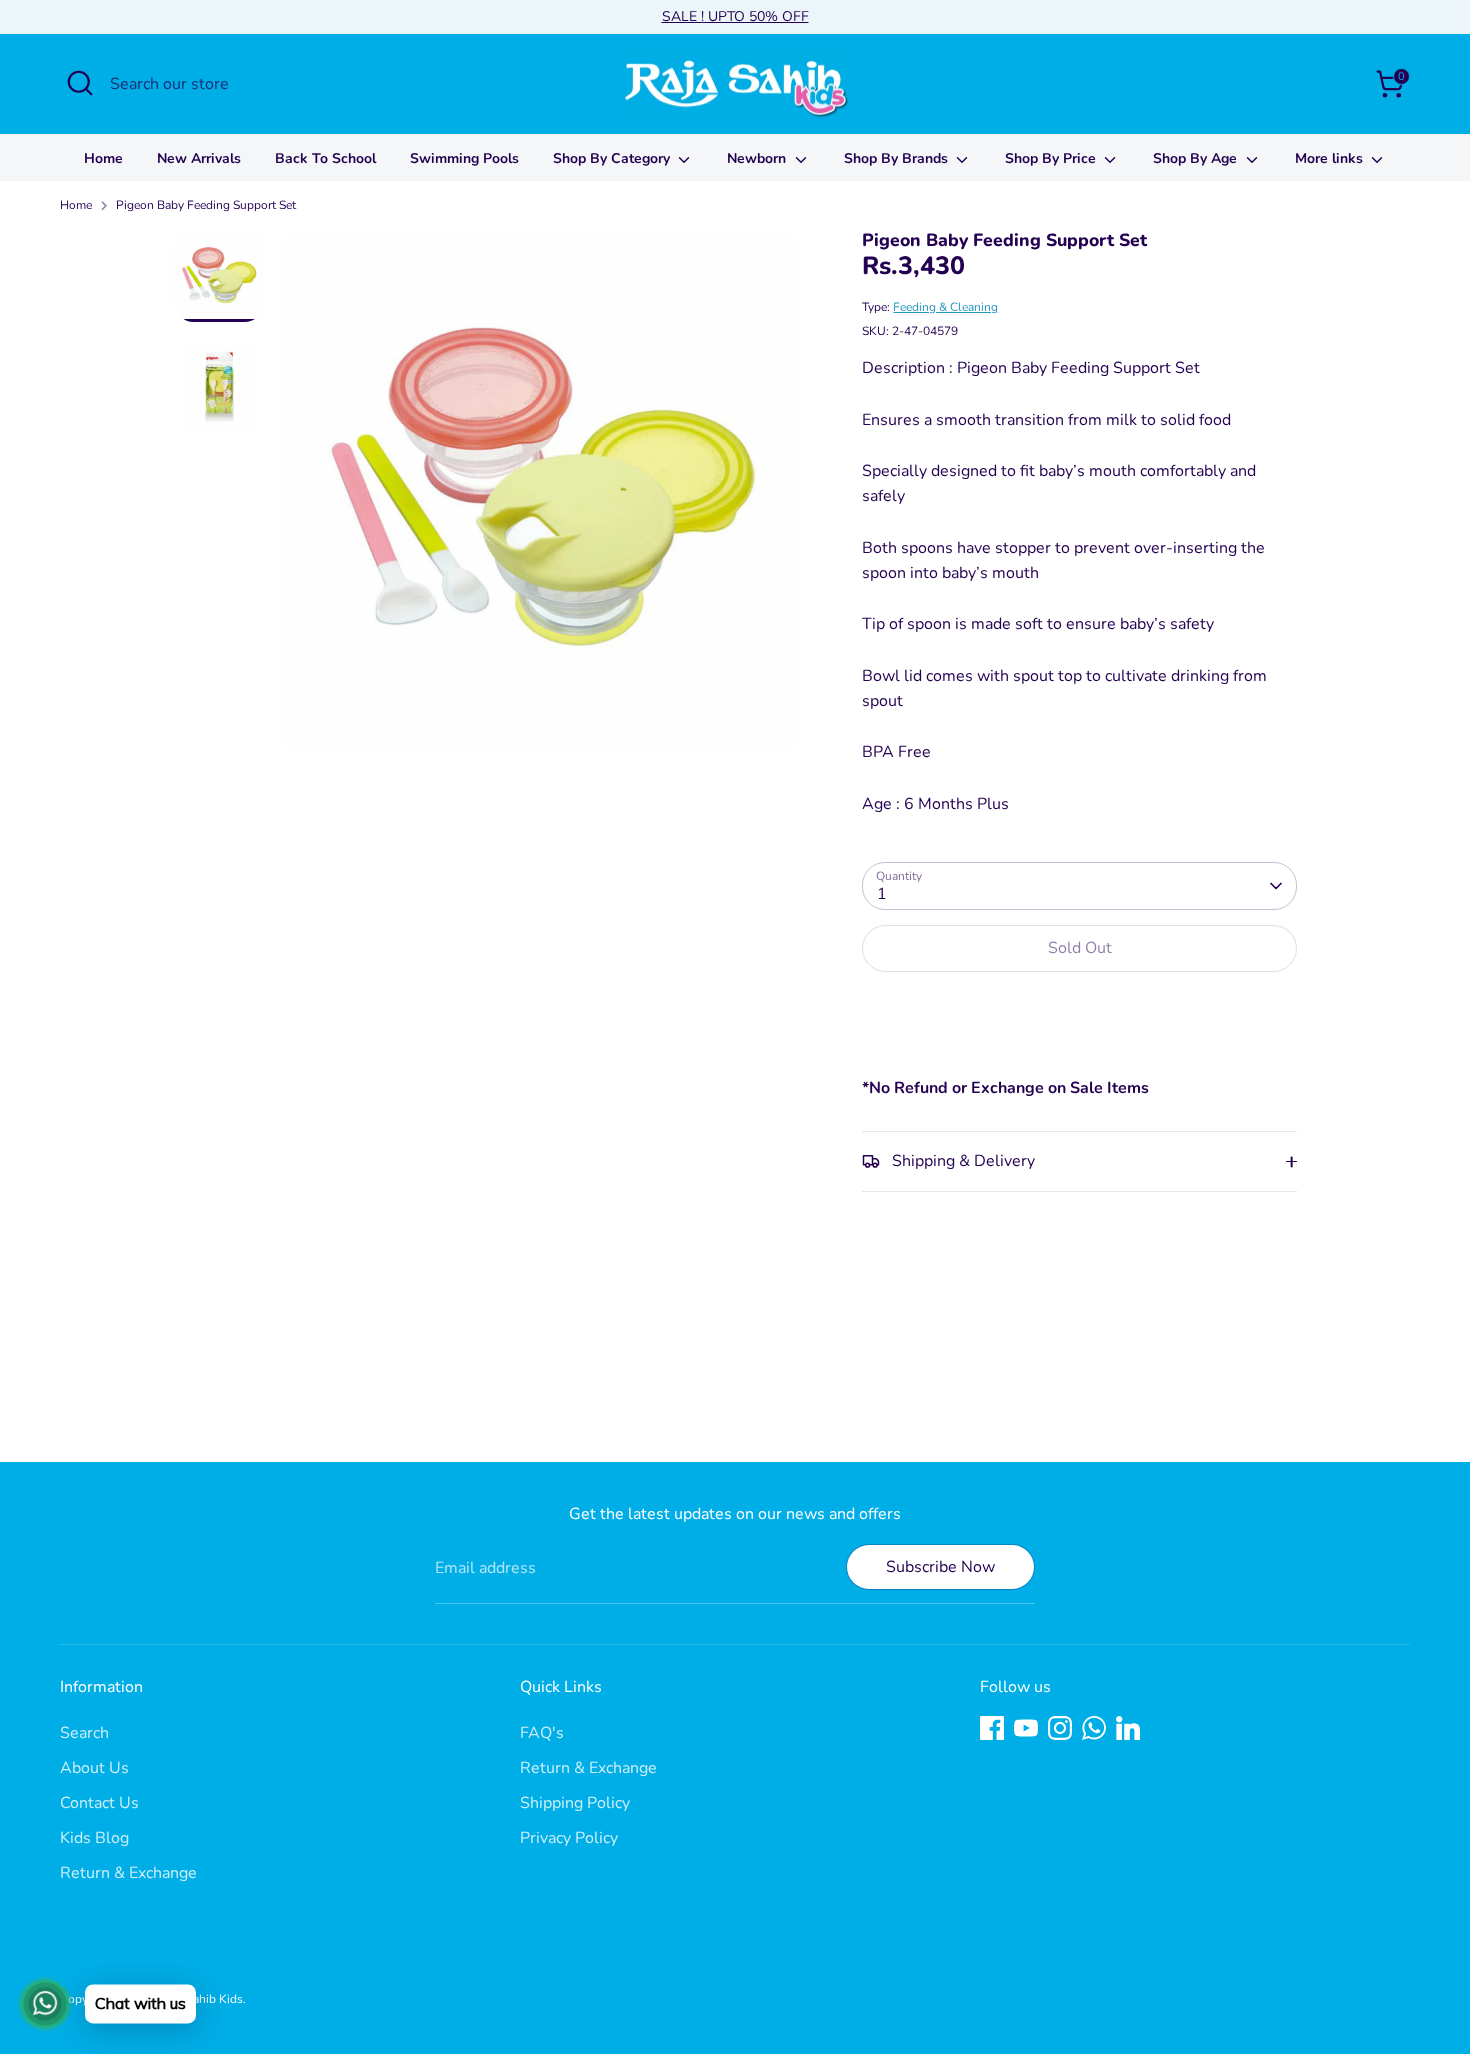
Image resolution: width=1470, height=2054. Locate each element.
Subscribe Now (940, 1567)
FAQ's (542, 1733)
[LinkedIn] (1128, 1728)
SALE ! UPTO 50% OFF (735, 16)
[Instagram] (1060, 1728)
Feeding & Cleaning (945, 307)
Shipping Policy (575, 1803)
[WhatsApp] (1094, 1728)
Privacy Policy (569, 1838)
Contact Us (99, 1803)
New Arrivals (199, 158)
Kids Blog (94, 1838)
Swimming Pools (464, 158)
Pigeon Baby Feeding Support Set (206, 205)
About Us (94, 1768)
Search (84, 1733)
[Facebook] (992, 1728)
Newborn (758, 158)
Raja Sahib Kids (201, 1999)
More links (1331, 158)
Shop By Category (613, 158)
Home (103, 158)
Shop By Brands (898, 158)
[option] (541, 499)
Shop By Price (1052, 158)
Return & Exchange (128, 1873)
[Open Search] (80, 83)
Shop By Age (1197, 158)
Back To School (325, 158)
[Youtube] (1026, 1728)
